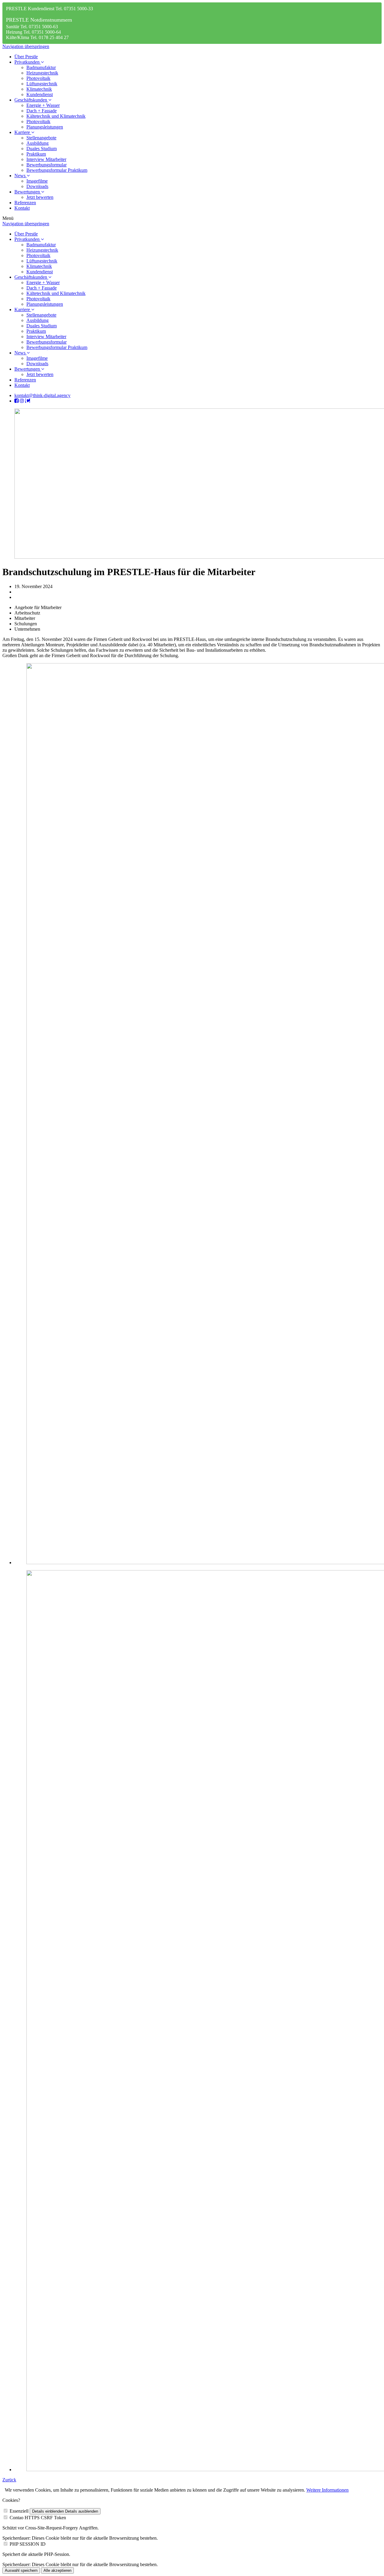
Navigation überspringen (26, 46)
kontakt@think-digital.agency (42, 395)
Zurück (9, 2480)
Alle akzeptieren (57, 2570)
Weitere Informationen (327, 2490)
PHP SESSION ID (28, 2544)
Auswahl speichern (21, 2570)
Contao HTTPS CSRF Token (38, 2518)
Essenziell (19, 2511)
